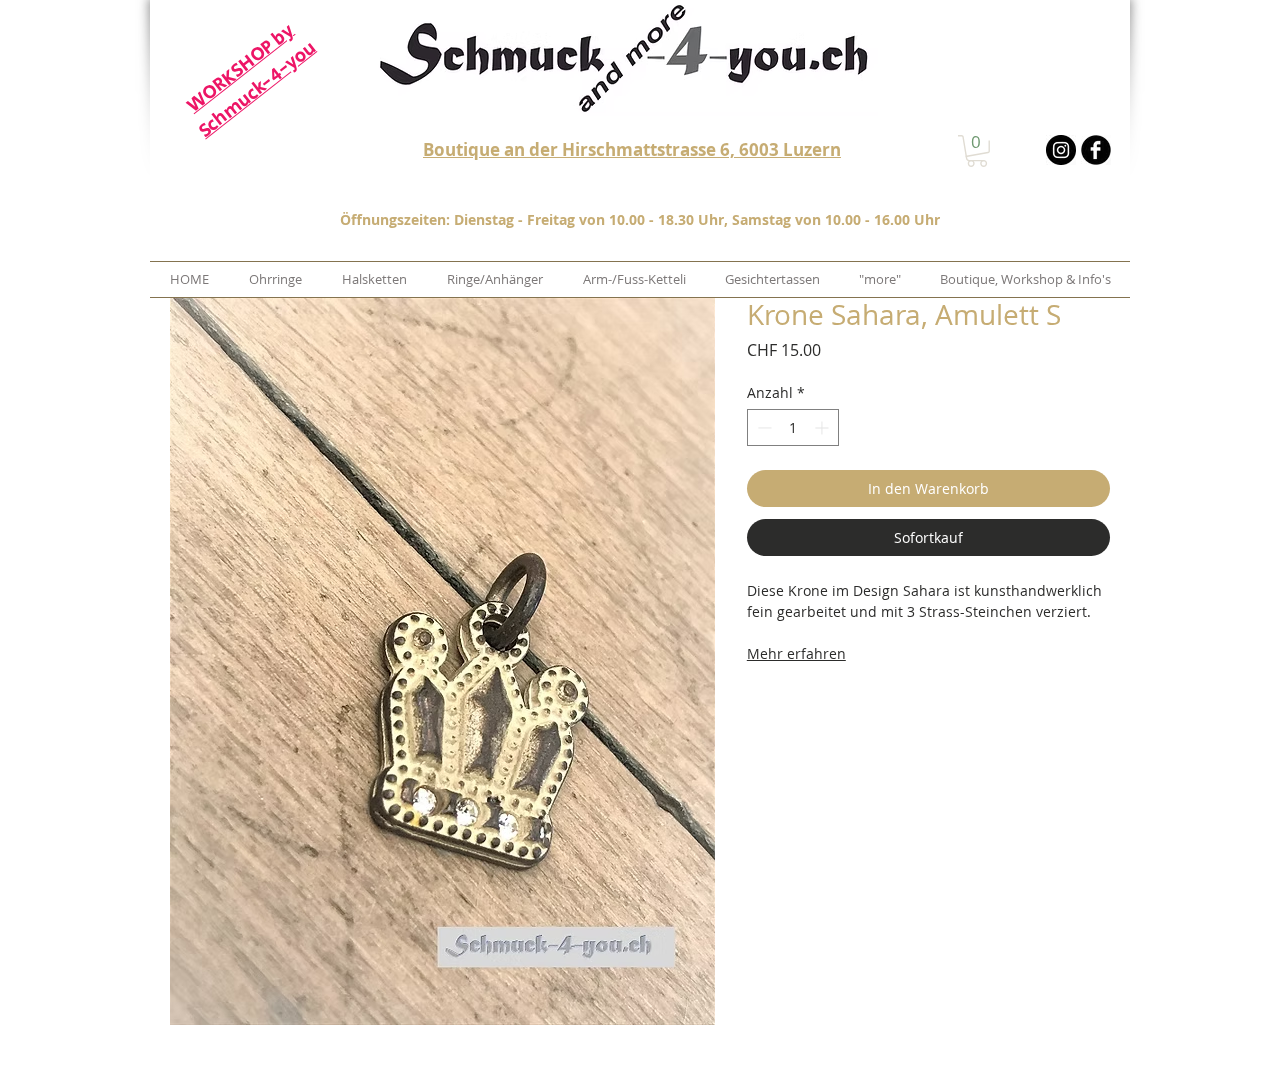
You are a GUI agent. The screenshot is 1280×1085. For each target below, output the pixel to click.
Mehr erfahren (796, 653)
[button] (977, 151)
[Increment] (823, 427)
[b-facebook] (1096, 150)
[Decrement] (762, 427)
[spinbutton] (793, 427)
